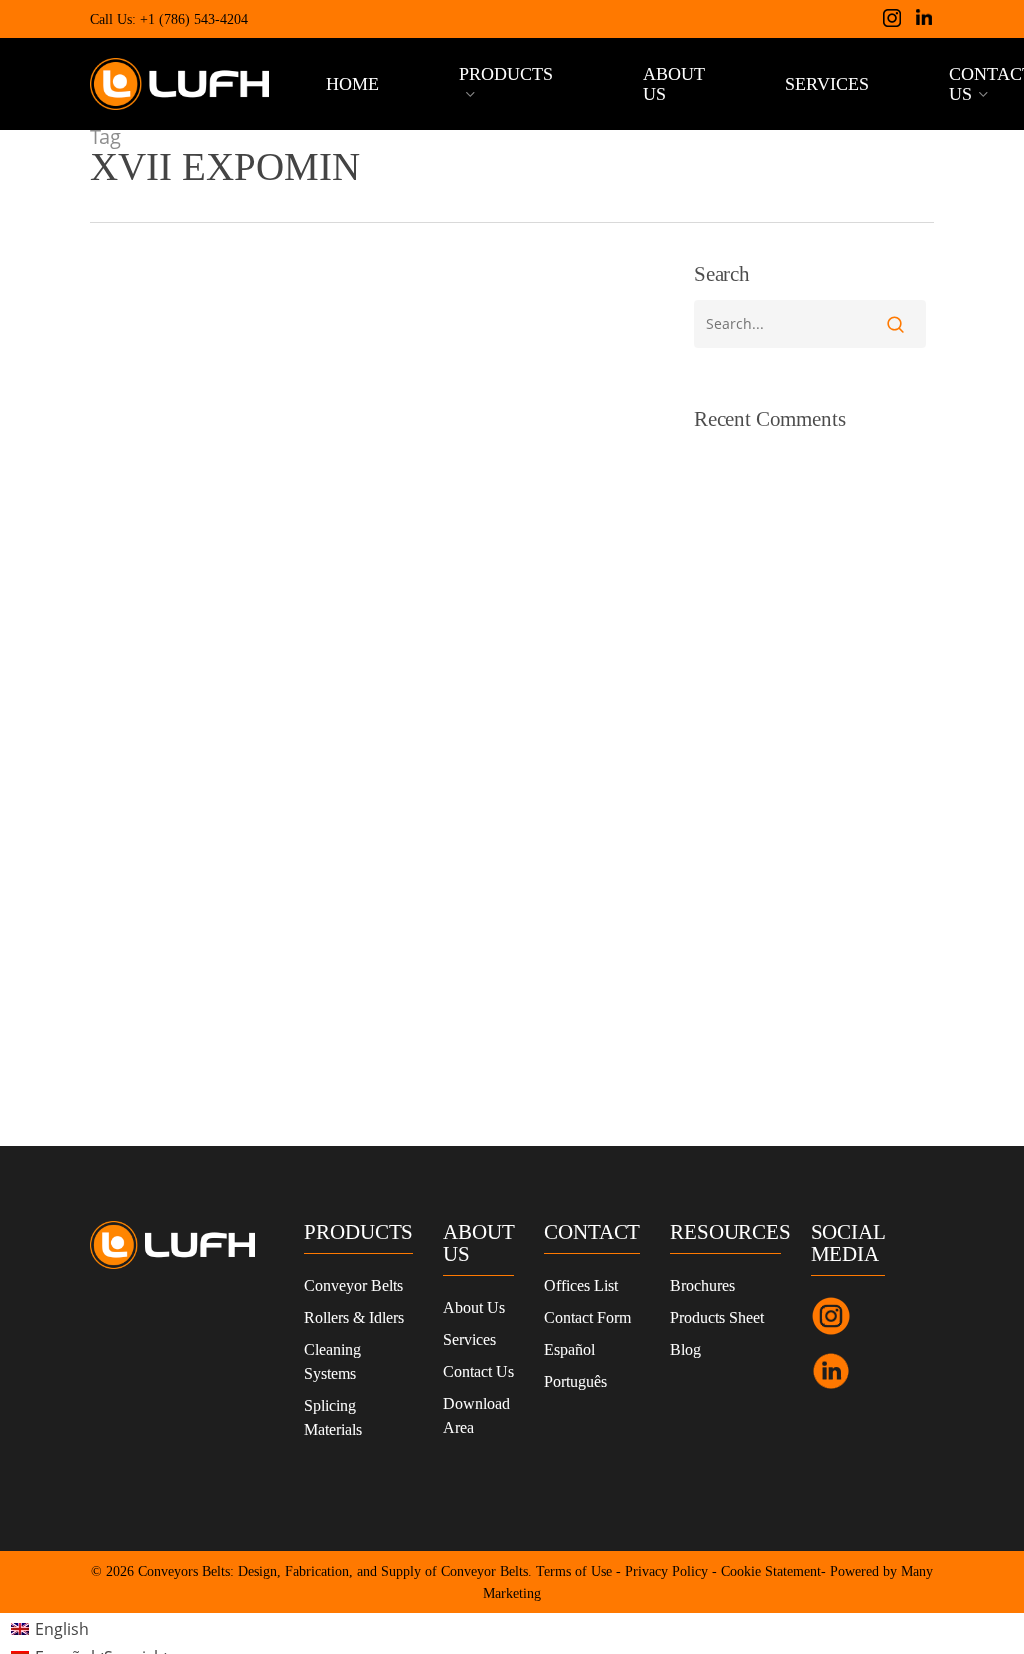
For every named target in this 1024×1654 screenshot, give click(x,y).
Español (569, 1349)
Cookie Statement (771, 1571)
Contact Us (478, 1371)
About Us (474, 1307)
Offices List (581, 1285)
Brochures (702, 1285)
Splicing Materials (333, 1417)
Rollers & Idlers (354, 1317)
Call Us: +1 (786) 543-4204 (169, 19)
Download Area (476, 1415)
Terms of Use (574, 1571)
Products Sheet (717, 1317)
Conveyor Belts (353, 1285)
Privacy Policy (666, 1571)
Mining (143, 1026)
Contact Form (587, 1317)
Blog (685, 1349)
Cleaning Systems (332, 1361)
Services (469, 1339)
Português (575, 1381)
